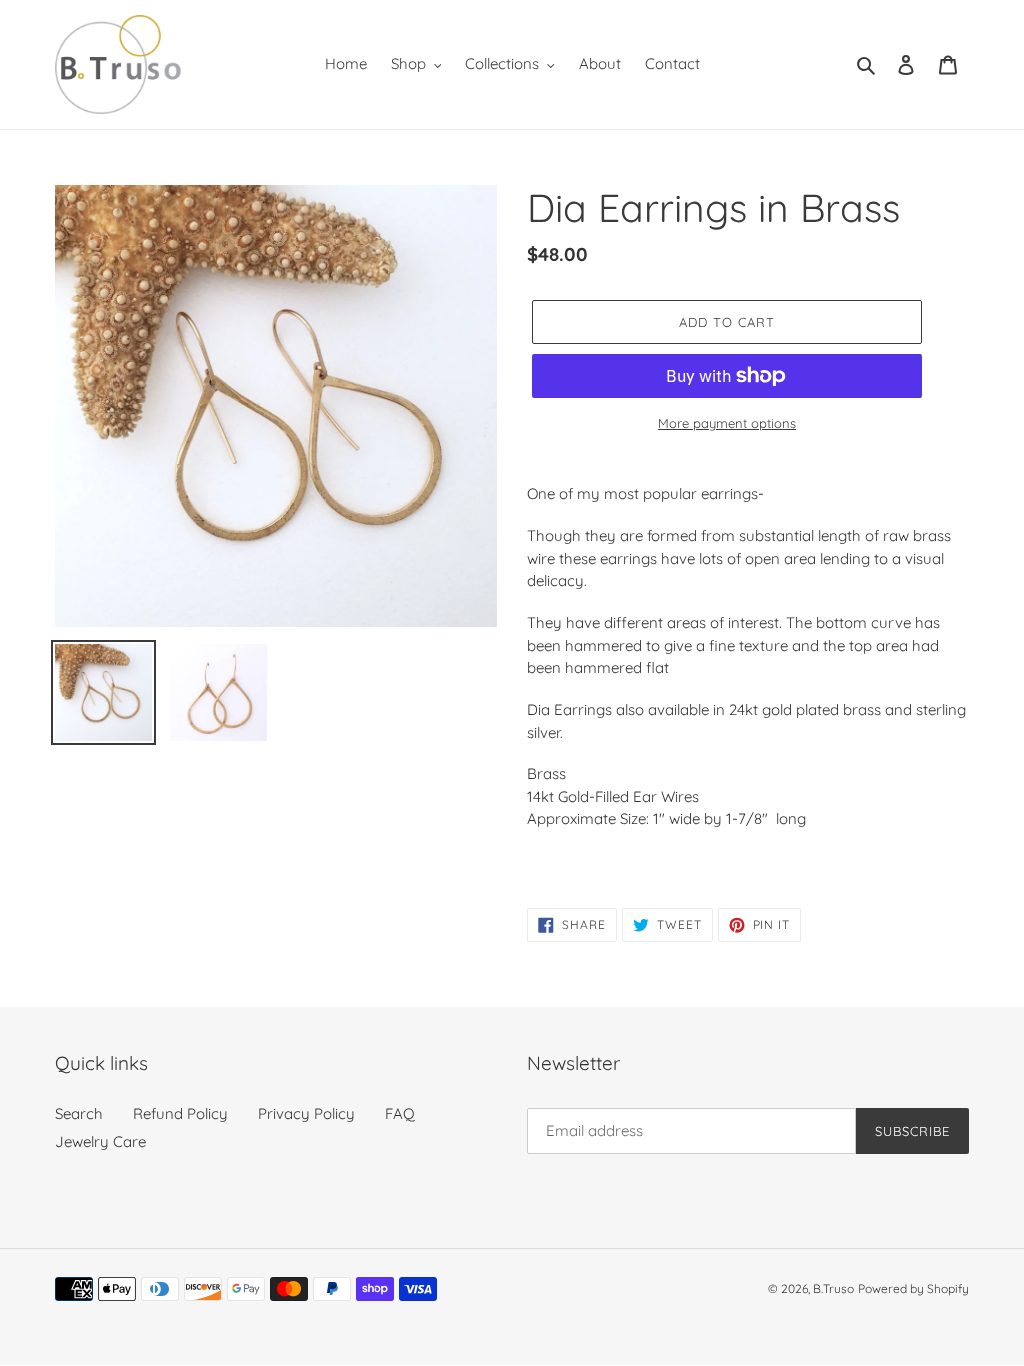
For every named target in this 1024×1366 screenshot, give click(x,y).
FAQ (400, 1113)
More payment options (727, 423)
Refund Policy (180, 1113)
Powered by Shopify (913, 1288)
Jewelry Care (100, 1141)
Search (79, 1113)
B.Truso (833, 1288)
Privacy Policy (306, 1113)
